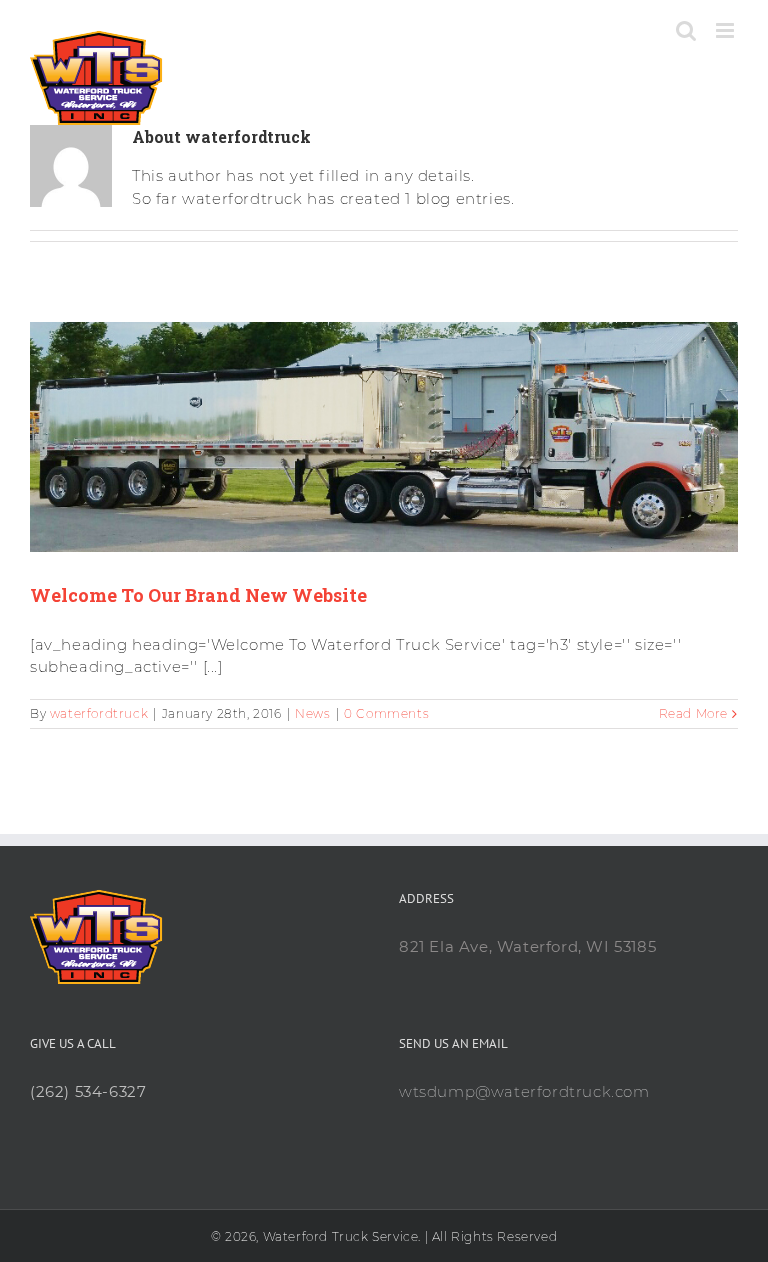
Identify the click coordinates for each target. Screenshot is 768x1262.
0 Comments (386, 713)
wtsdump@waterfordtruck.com (524, 1091)
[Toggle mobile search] (686, 30)
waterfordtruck (99, 713)
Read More (693, 713)
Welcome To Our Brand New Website (198, 595)
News (312, 713)
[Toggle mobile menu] (727, 30)
